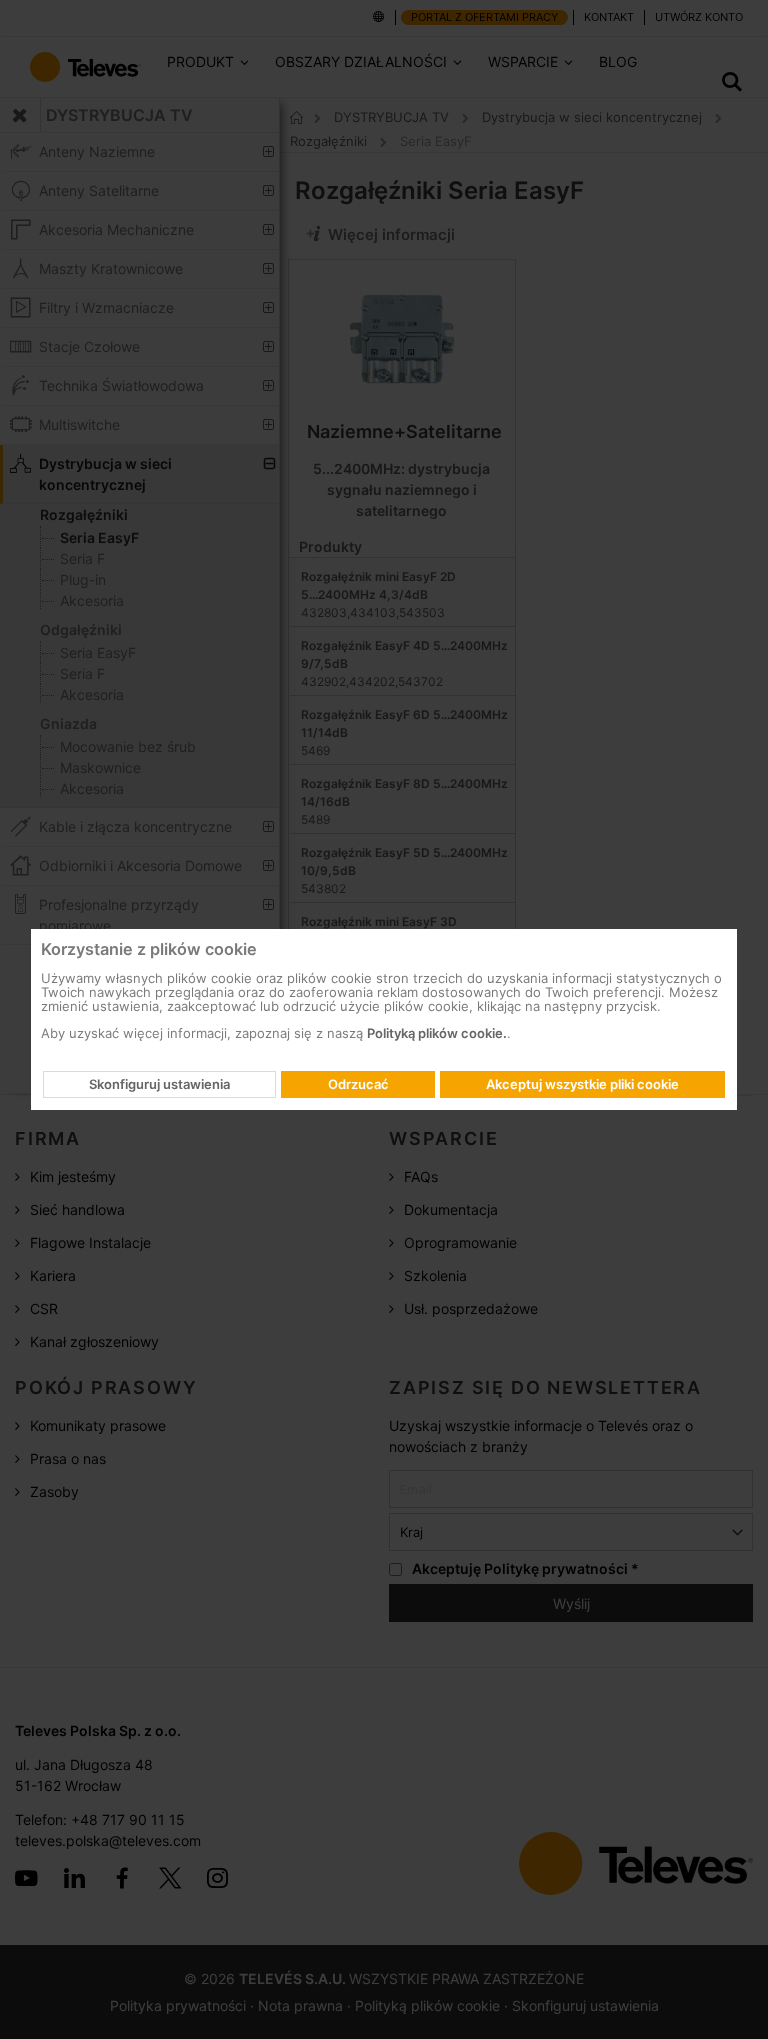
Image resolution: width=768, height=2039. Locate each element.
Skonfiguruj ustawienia (159, 1084)
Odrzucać (358, 1084)
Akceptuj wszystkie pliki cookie (582, 1084)
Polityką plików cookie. (437, 1033)
